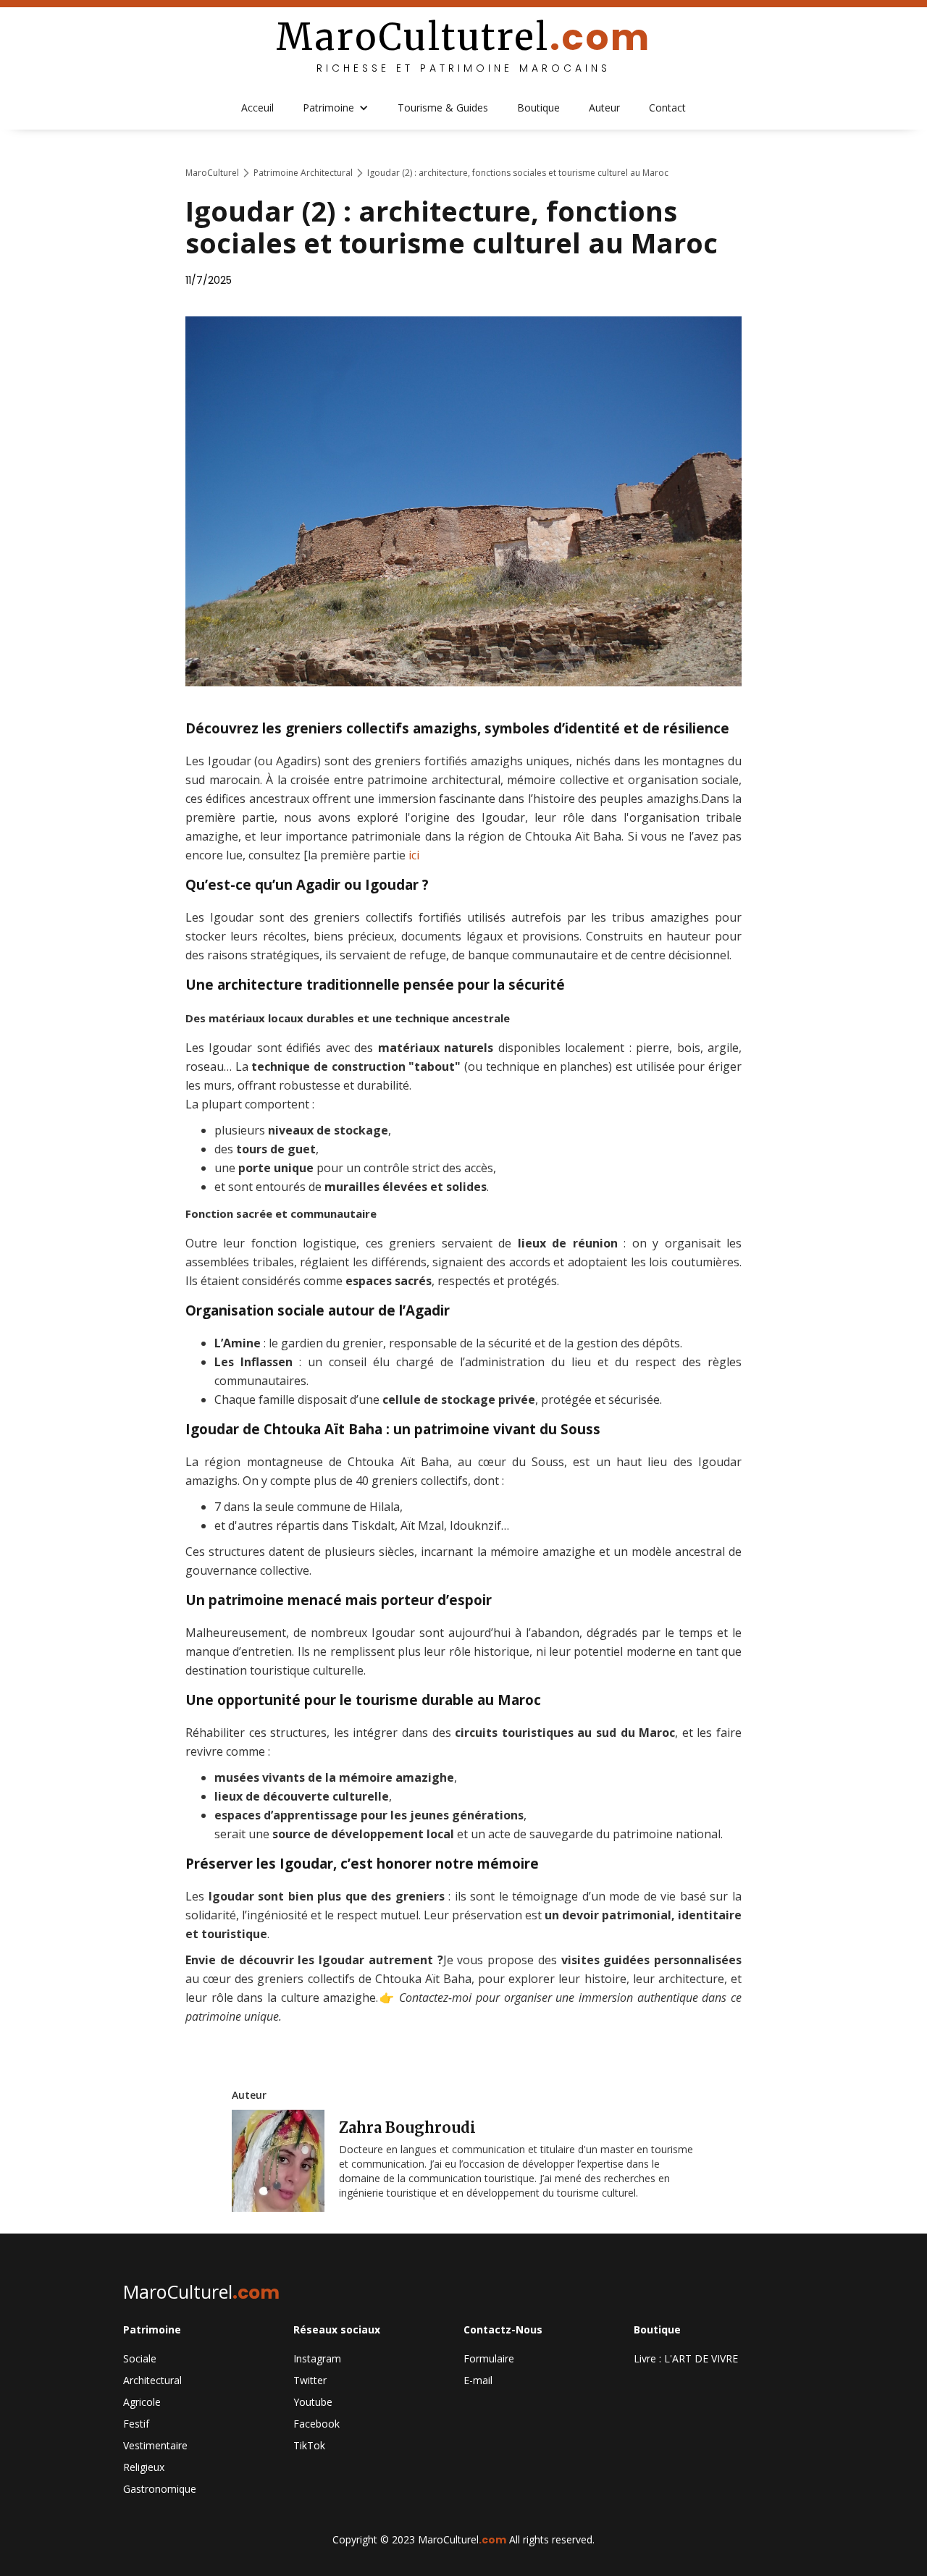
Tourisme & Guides (443, 108)
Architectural (152, 2380)
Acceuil (257, 108)
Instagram (317, 2358)
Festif (136, 2424)
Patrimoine (328, 108)
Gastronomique (160, 2489)
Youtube (313, 2402)
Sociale (140, 2358)
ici (414, 855)
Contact (667, 108)
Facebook (316, 2424)
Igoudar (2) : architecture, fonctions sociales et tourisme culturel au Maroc (518, 173)
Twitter (310, 2380)
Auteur (604, 108)
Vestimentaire (155, 2445)
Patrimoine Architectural (303, 173)
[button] (336, 108)
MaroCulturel (212, 173)
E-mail (478, 2380)
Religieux (144, 2467)
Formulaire (489, 2358)
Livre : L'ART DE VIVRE (686, 2358)
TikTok (309, 2445)
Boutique (538, 108)
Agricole (142, 2402)
